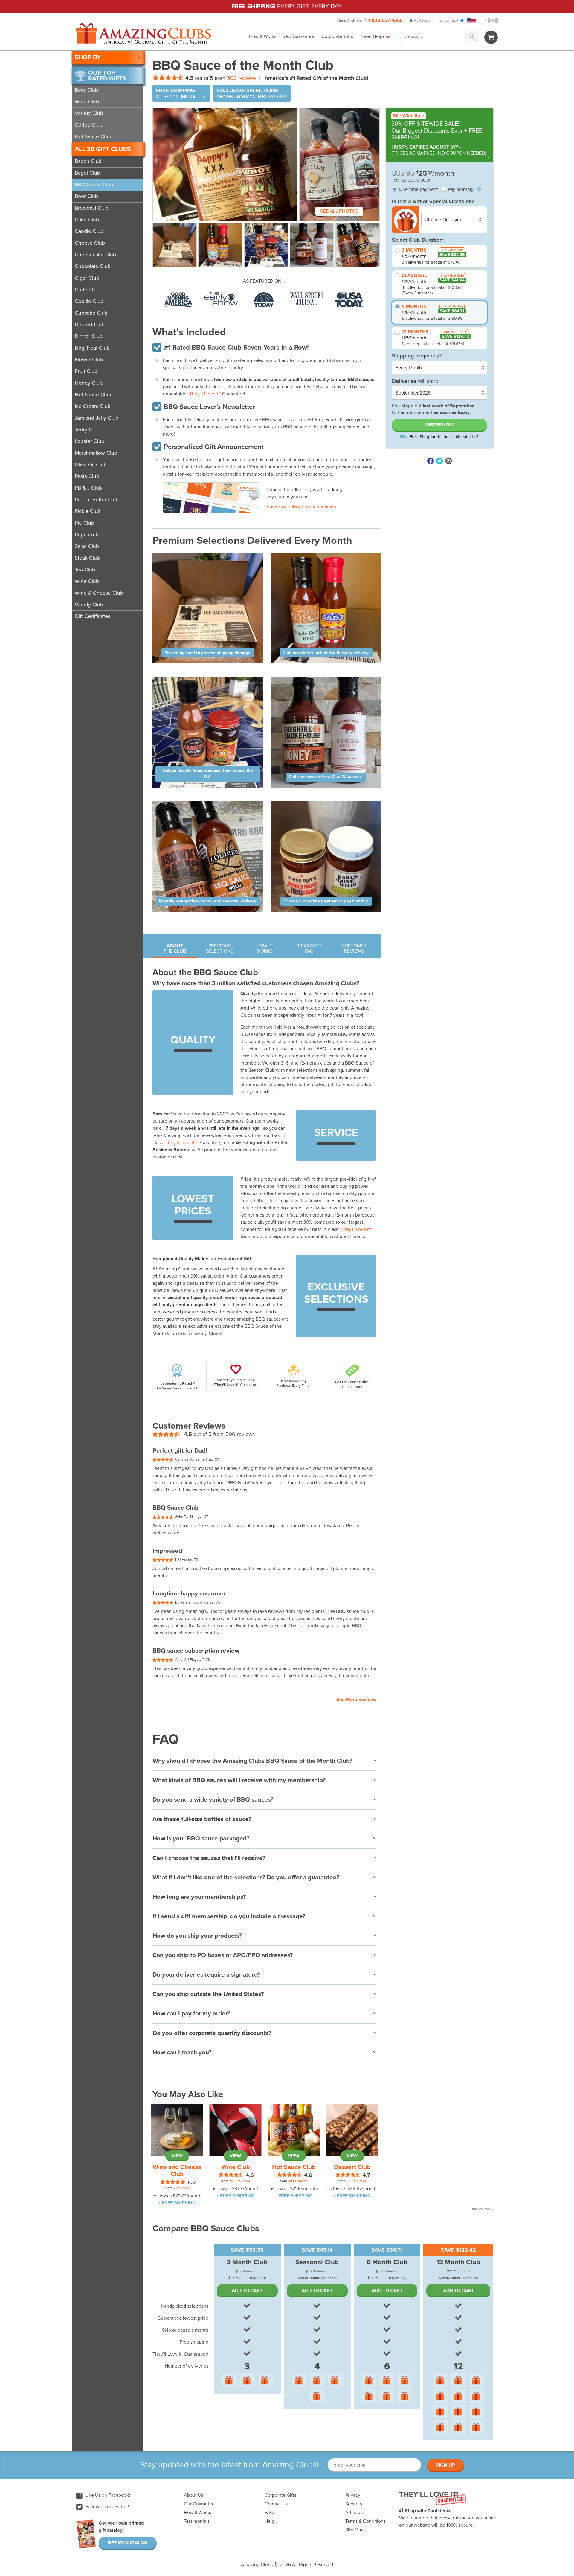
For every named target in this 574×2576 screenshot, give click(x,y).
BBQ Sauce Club (94, 185)
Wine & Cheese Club (99, 593)
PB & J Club (88, 488)
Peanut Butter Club (97, 500)
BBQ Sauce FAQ (309, 949)
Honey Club (89, 383)
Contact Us (276, 2504)
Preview (247, 488)
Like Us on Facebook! (107, 2495)
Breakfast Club (92, 208)
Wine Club (87, 102)
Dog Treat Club (92, 348)
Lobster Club (90, 441)
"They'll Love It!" (204, 394)
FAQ (269, 2513)
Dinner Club (89, 336)
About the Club (175, 949)
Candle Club (89, 231)
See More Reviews (356, 1700)
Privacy (353, 2495)
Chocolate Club (93, 266)
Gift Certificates (93, 616)
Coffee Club (89, 125)
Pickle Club (88, 511)
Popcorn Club (91, 535)
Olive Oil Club (91, 465)
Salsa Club (87, 546)
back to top (481, 2209)
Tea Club (85, 570)
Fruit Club (86, 371)
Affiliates (354, 2513)
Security (354, 2504)
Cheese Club (90, 243)
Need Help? (373, 36)
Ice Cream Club (93, 406)
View (177, 2156)
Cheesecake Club (95, 255)
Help (270, 2521)
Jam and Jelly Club (97, 418)
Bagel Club (87, 173)
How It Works (263, 36)
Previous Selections (220, 949)
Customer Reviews (354, 949)
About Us (194, 2495)
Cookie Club (89, 301)
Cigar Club (87, 278)
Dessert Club (90, 325)
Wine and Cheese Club (177, 2171)
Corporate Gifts (337, 36)
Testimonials (197, 2521)
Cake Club (87, 220)
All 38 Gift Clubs (103, 149)
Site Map (354, 2530)
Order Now (440, 425)
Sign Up (445, 2465)
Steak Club (87, 558)
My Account (423, 20)
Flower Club (89, 360)
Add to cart (247, 2291)
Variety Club (89, 113)
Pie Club (84, 523)
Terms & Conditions (365, 2521)
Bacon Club (88, 161)
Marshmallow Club (96, 453)
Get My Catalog (128, 2543)
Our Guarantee (299, 36)
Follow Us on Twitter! (107, 2507)
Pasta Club (87, 476)
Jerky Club (87, 430)
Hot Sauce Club (93, 137)
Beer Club (86, 90)
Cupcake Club (91, 313)
